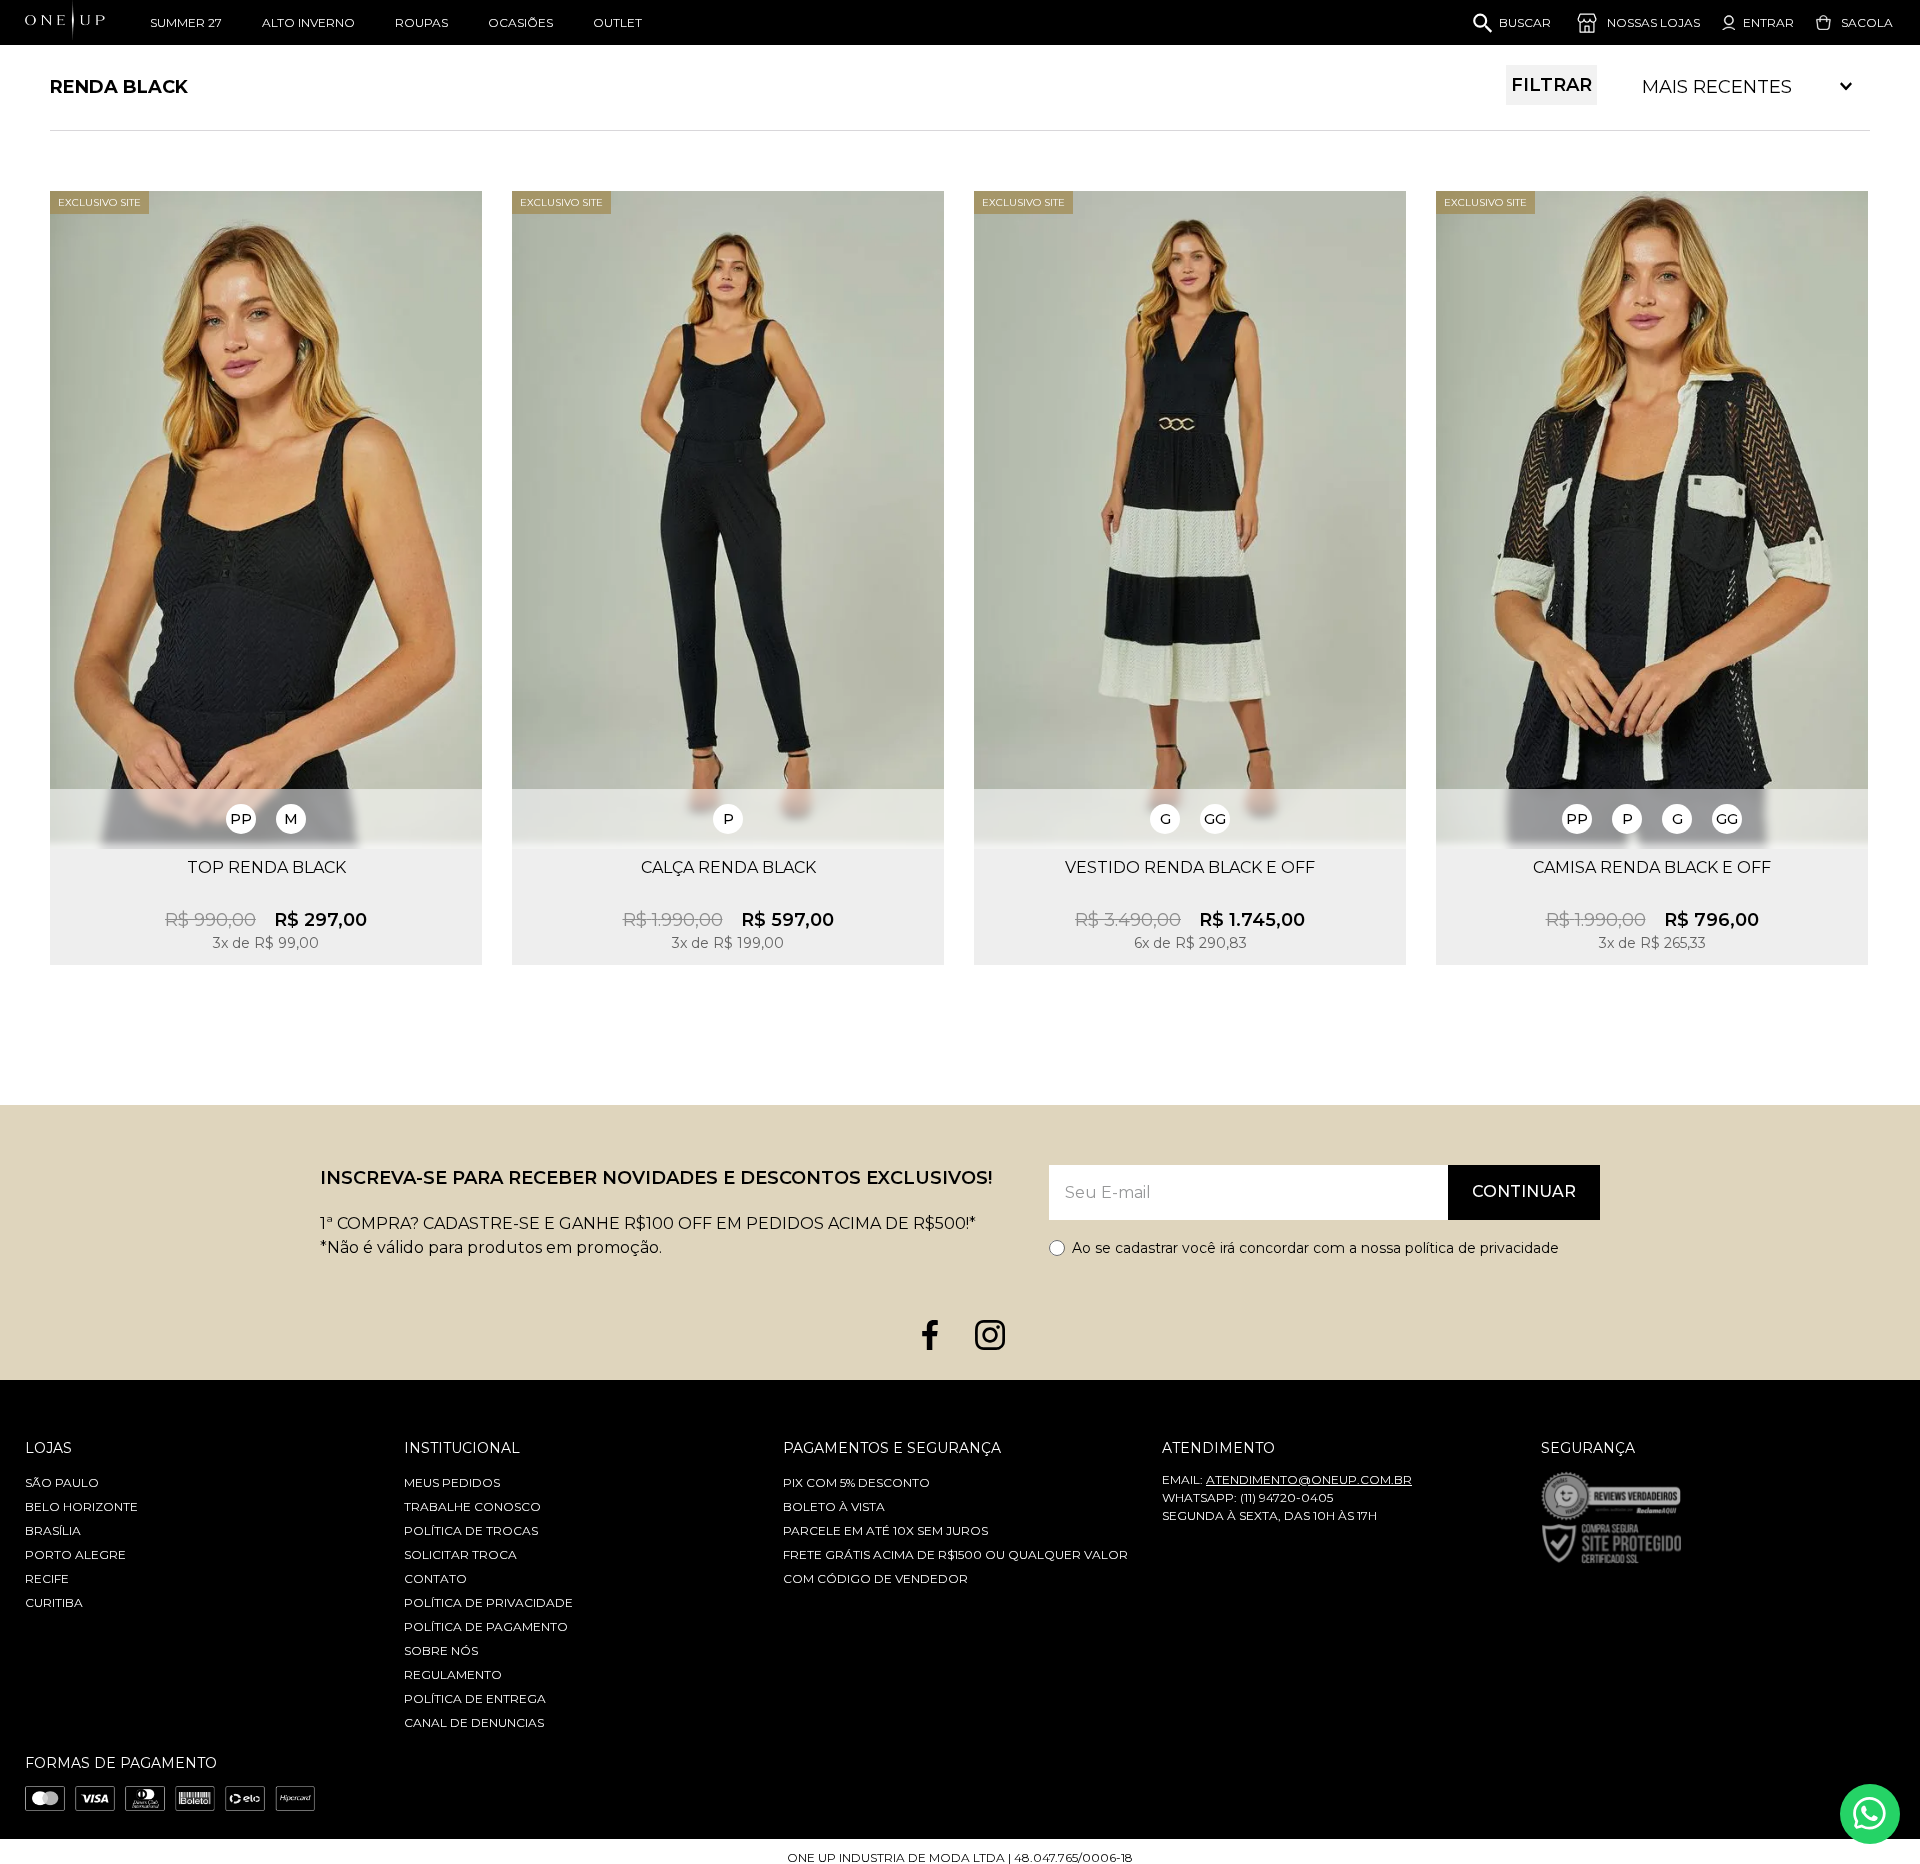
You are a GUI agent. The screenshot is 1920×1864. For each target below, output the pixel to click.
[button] (241, 819)
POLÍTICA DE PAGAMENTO (486, 1626)
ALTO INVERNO (308, 22)
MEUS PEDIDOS (452, 1482)
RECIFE (47, 1578)
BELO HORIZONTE (81, 1506)
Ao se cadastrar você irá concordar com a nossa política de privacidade (1315, 1248)
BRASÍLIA (53, 1530)
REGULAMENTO (453, 1674)
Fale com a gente (1870, 1814)
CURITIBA (54, 1602)
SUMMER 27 (186, 22)
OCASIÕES (520, 22)
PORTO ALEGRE (75, 1554)
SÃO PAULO (62, 1482)
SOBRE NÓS (441, 1650)
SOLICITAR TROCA (460, 1554)
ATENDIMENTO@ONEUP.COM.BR (1309, 1479)
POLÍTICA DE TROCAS (471, 1530)
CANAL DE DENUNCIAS (474, 1722)
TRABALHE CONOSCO (472, 1506)
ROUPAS (421, 22)
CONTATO (435, 1578)
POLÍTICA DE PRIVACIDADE (488, 1602)
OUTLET (617, 22)
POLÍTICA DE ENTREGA (475, 1698)
